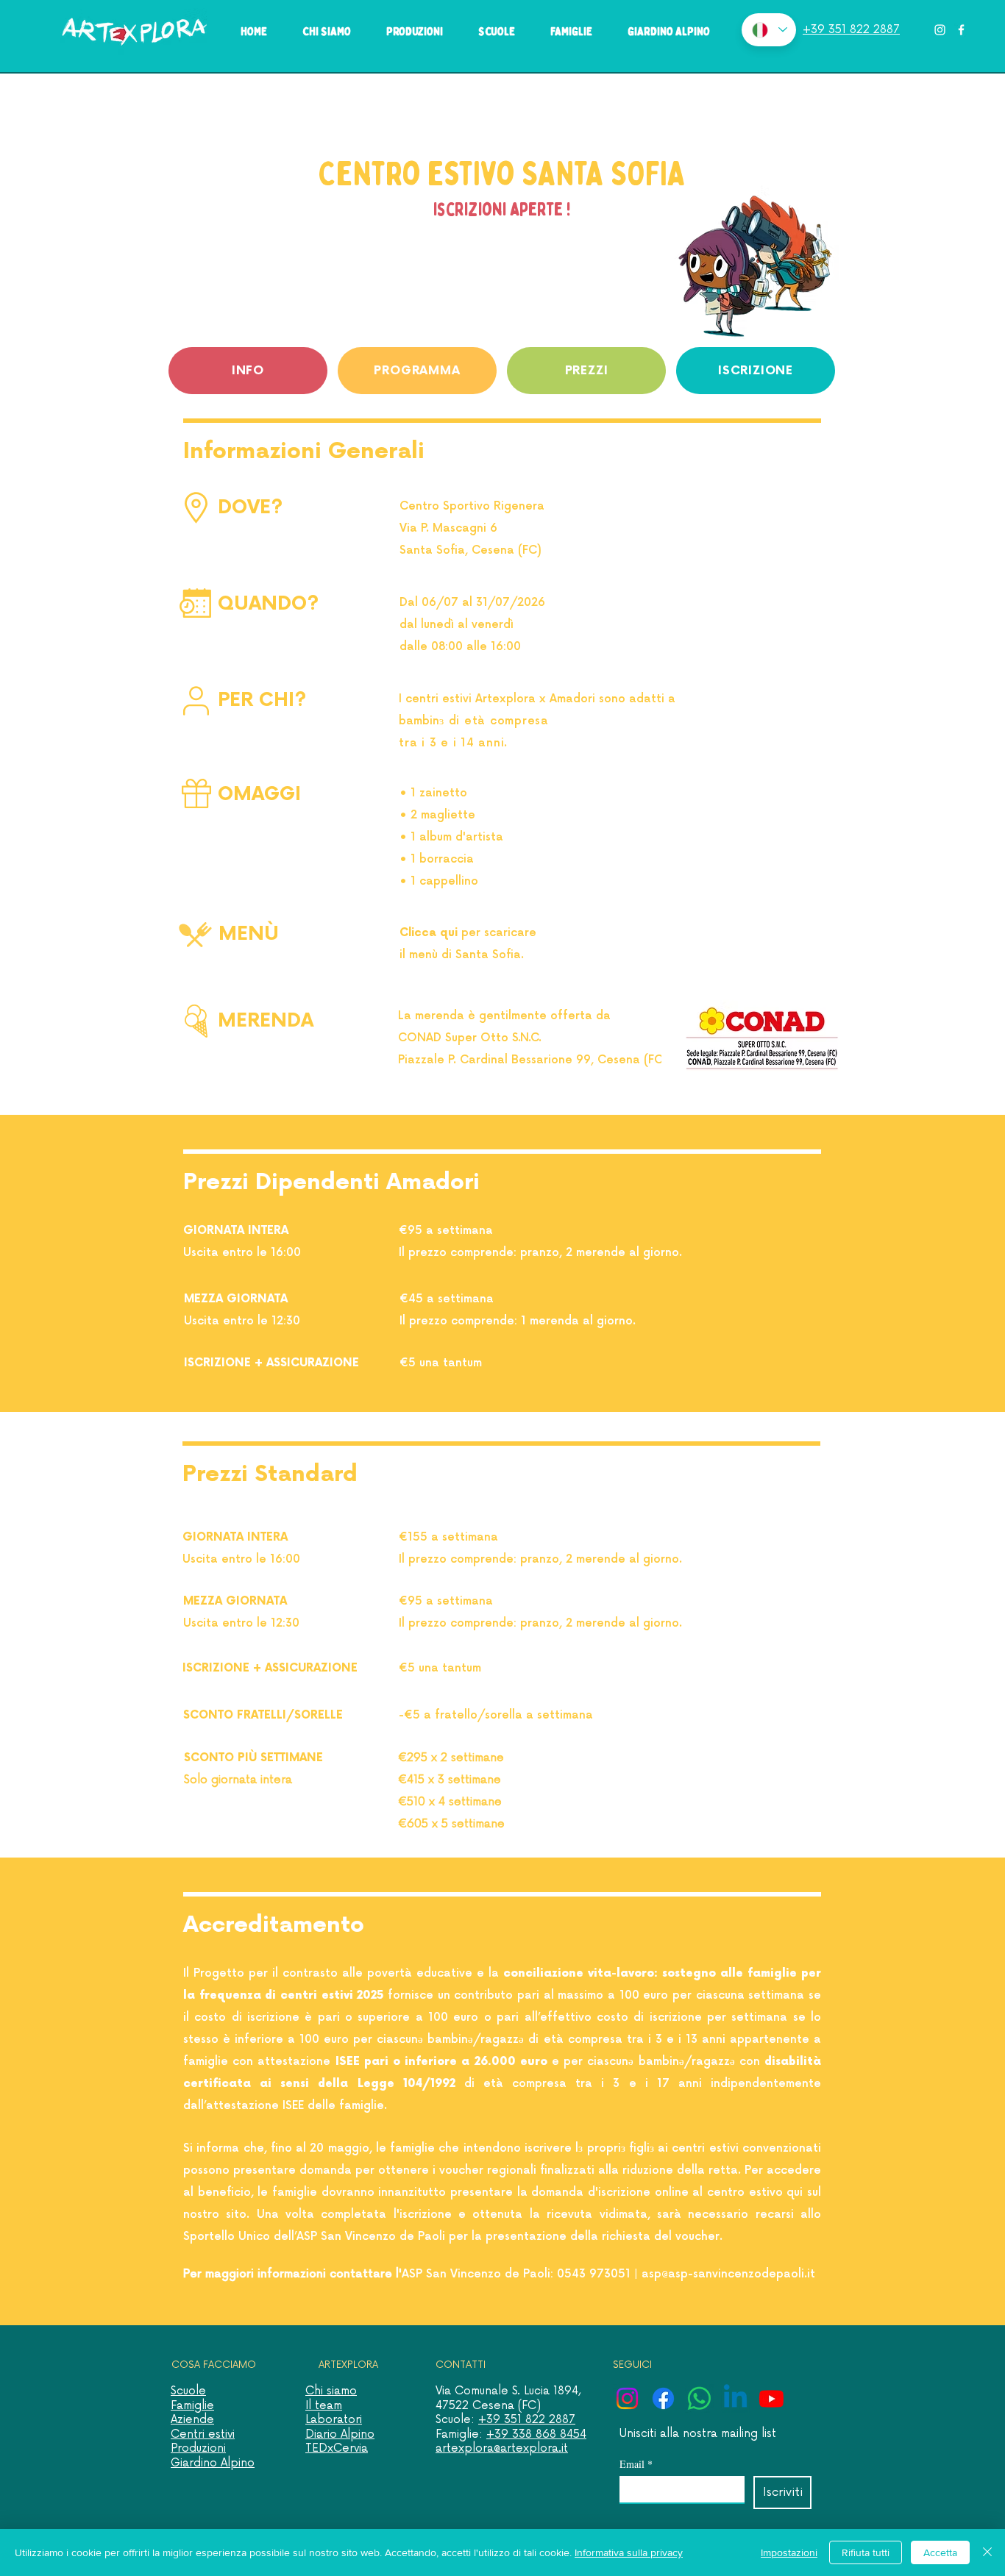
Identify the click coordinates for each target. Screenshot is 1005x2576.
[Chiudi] (987, 2552)
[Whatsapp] (699, 2398)
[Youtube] (771, 2398)
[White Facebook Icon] (961, 30)
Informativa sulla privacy (629, 2552)
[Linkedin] (735, 2398)
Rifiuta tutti (866, 2552)
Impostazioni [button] (789, 2552)
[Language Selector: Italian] (769, 30)
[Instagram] (627, 2398)
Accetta (940, 2552)
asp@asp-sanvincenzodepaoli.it (728, 2274)
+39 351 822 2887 (527, 2420)
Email (636, 2464)
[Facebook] (663, 2398)
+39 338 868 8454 (536, 2434)
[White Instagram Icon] (940, 30)
